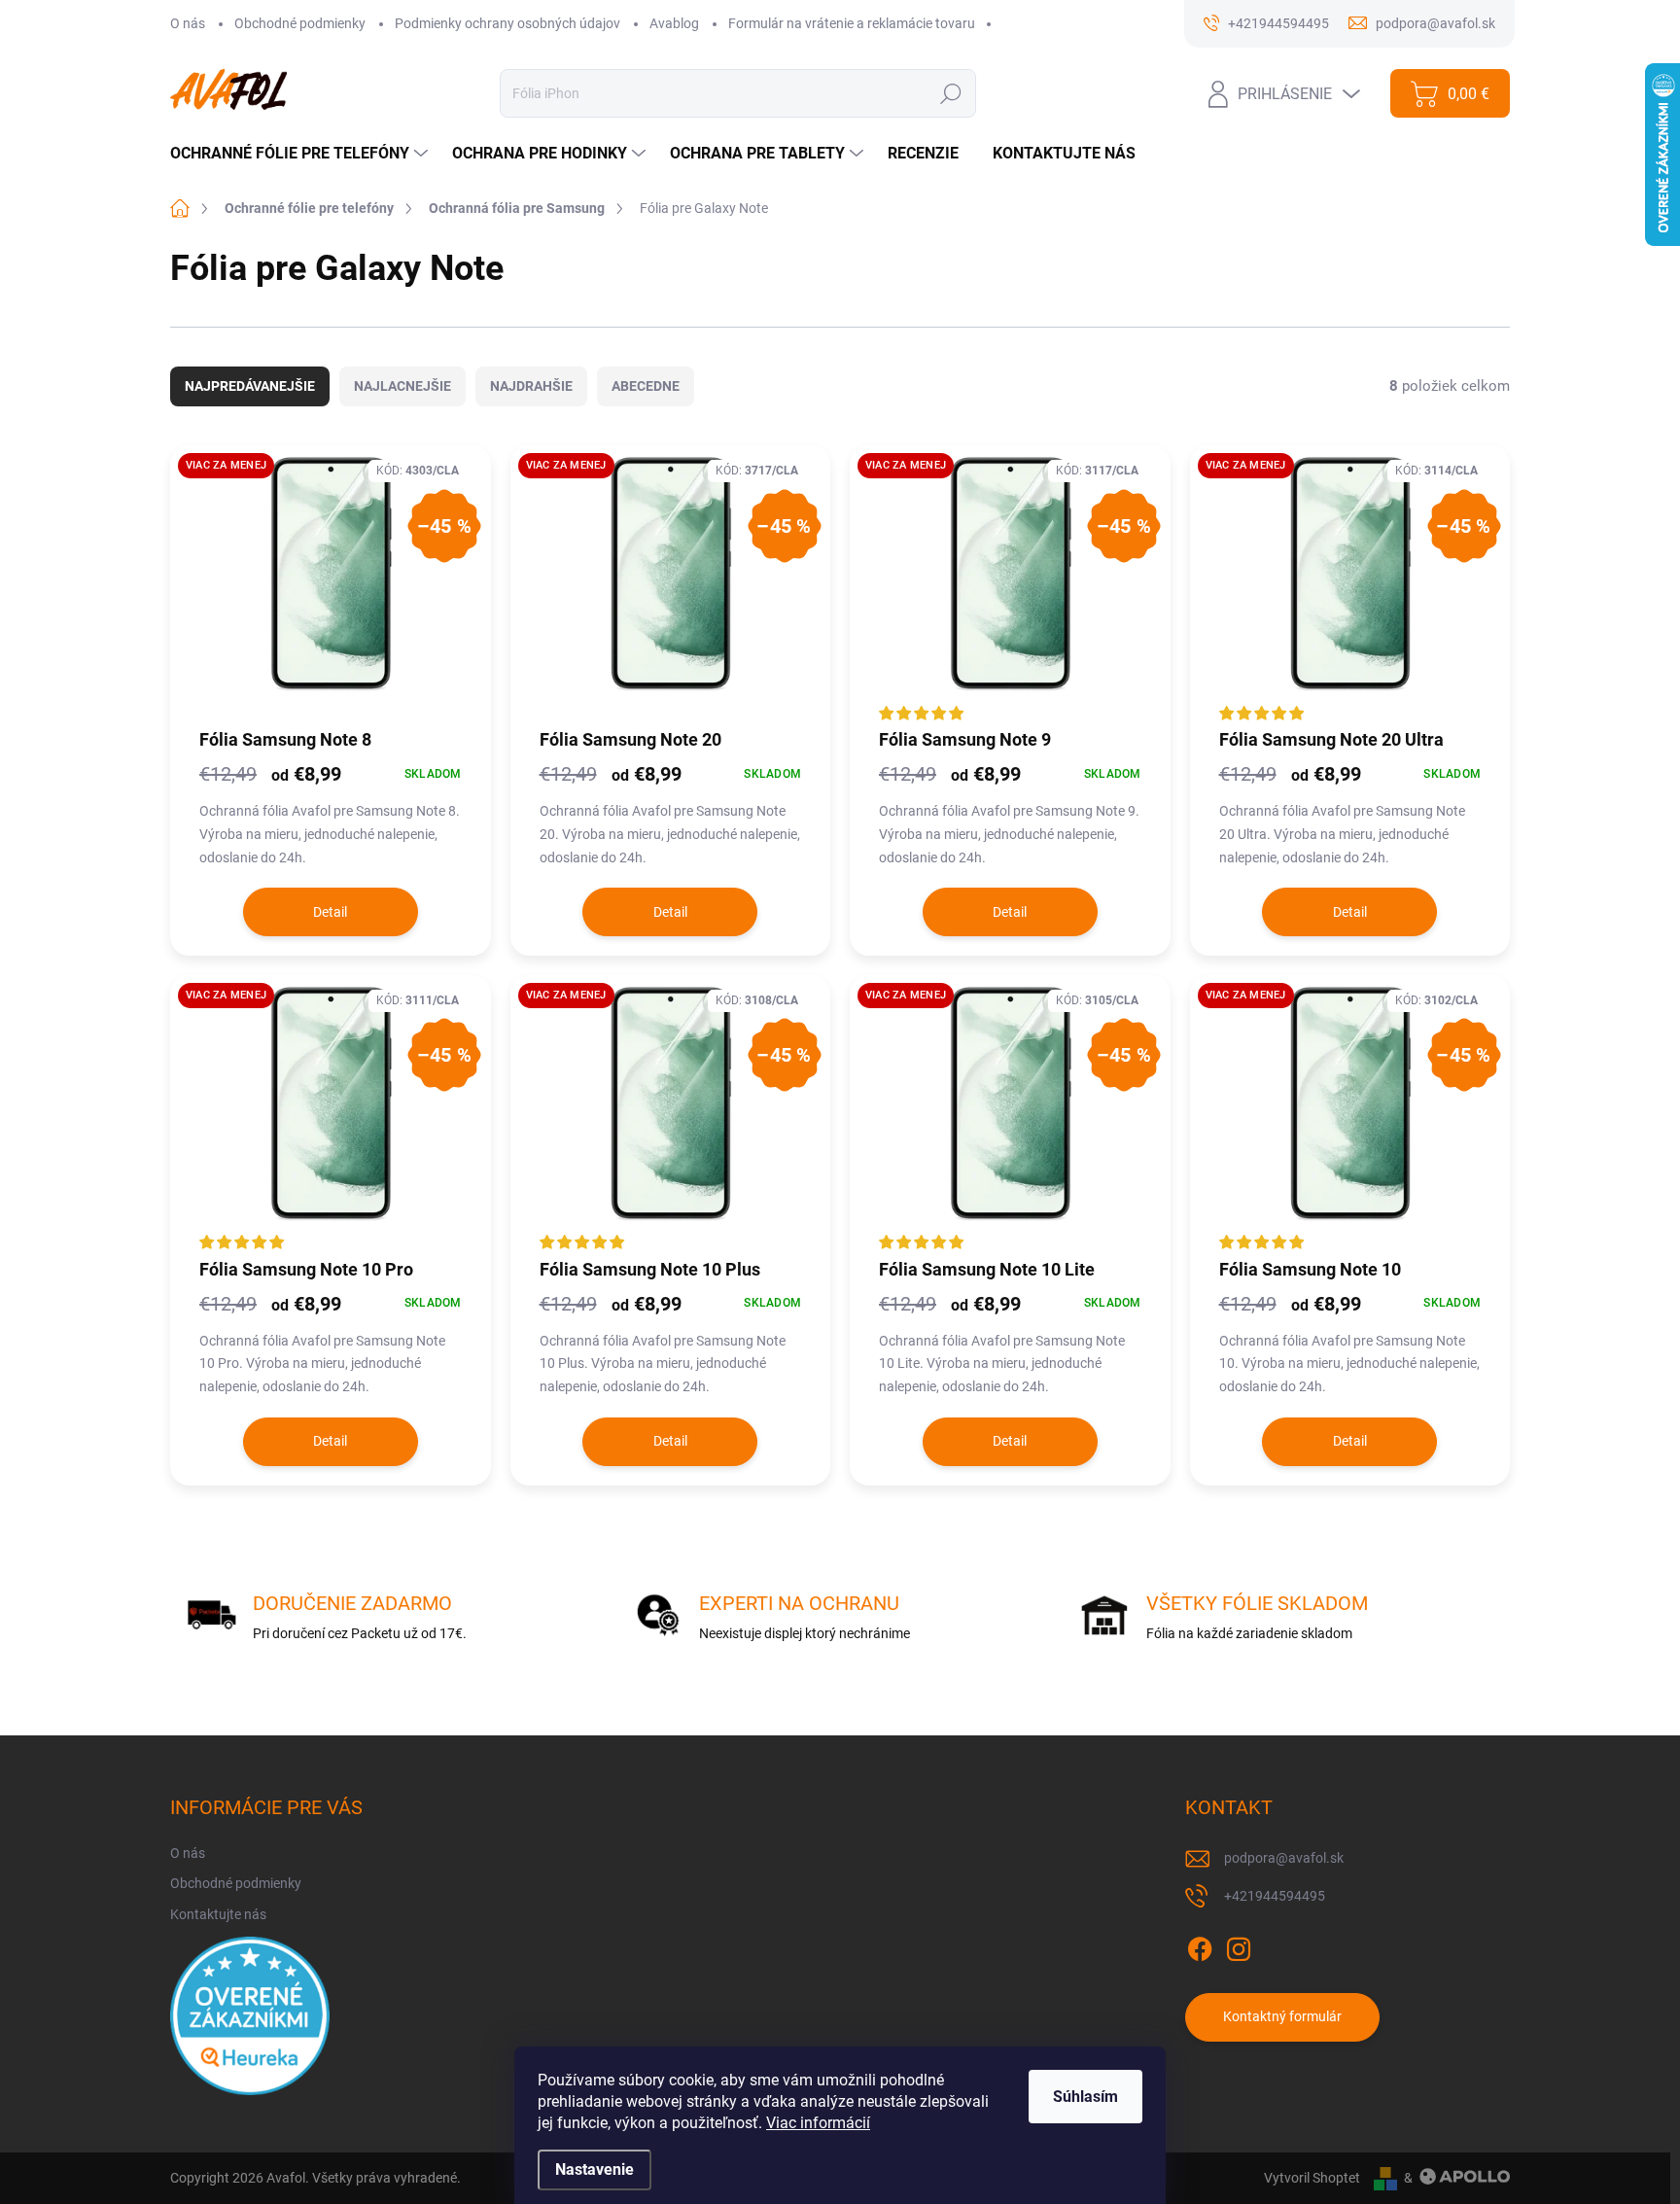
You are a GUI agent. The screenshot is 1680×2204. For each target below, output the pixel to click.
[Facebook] (1200, 1945)
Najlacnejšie (402, 386)
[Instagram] (1239, 1945)
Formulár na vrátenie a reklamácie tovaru (852, 23)
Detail (330, 912)
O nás (188, 23)
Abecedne (646, 386)
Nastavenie (595, 2169)
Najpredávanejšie (250, 386)
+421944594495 (1275, 1896)
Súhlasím (1085, 2097)
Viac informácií (818, 2123)
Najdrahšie (531, 386)
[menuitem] (301, 154)
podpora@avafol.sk (1284, 1858)
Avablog (674, 23)
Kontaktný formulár (1282, 2016)
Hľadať (950, 93)
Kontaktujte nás (218, 1914)
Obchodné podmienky (300, 23)
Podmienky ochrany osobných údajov (507, 23)
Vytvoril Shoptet (1312, 2178)
